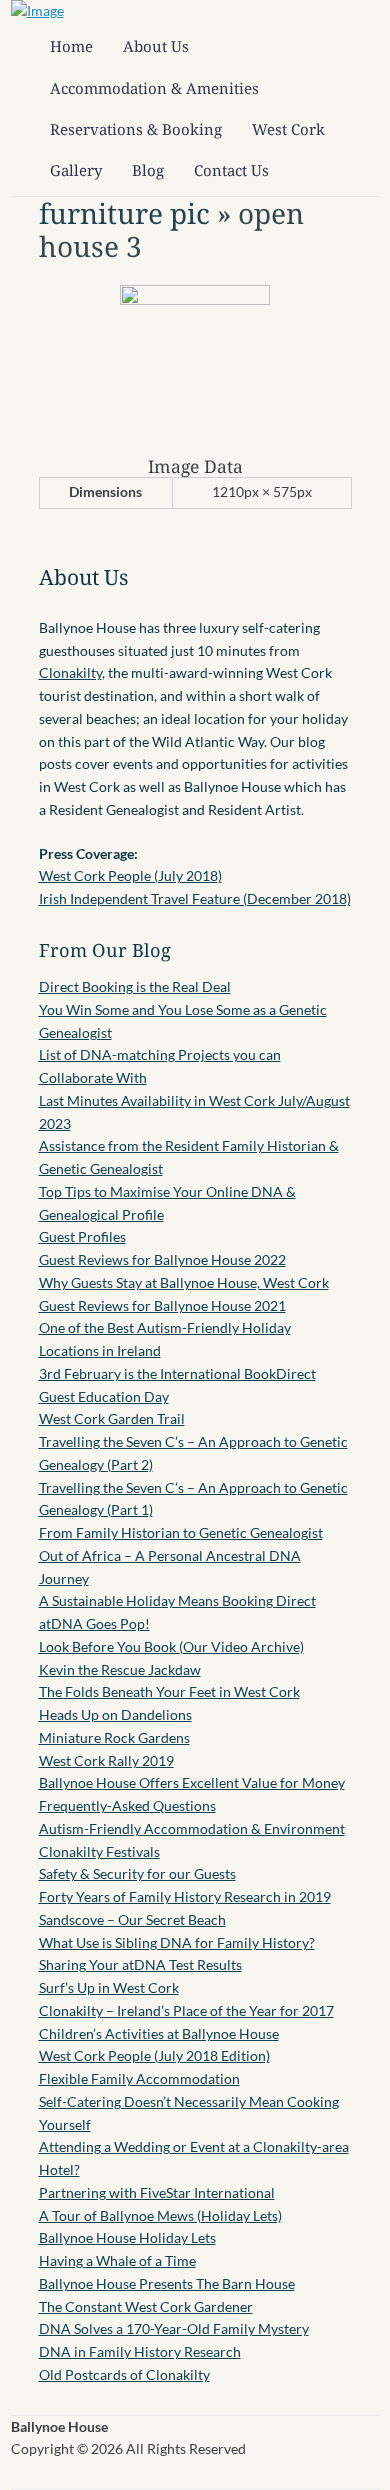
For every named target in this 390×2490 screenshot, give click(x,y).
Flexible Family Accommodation (139, 2078)
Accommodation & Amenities (154, 88)
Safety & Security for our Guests (137, 1873)
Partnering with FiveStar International (157, 2192)
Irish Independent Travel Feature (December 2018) (195, 898)
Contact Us (231, 170)
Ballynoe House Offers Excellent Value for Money (192, 1782)
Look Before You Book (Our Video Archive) (171, 1646)
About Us (156, 46)
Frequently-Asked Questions (127, 1805)
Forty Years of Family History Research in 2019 (185, 1896)
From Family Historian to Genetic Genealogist (181, 1532)
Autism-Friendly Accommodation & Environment (192, 1828)
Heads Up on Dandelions (115, 1714)
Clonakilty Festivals (99, 1851)
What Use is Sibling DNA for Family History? (177, 1942)
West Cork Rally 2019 (106, 1760)
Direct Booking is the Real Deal (135, 986)
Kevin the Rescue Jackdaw (120, 1669)
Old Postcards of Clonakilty (124, 2374)
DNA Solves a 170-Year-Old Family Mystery (174, 2328)
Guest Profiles (82, 1236)
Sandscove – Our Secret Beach (132, 1919)
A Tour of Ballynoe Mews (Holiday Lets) (160, 2215)
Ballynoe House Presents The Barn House (167, 2283)
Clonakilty (70, 672)
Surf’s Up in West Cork (109, 1987)
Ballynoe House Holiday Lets (127, 2237)
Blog (148, 170)
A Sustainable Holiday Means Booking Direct (177, 1600)
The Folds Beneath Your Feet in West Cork (169, 1691)
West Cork (288, 129)
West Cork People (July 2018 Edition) (154, 2055)
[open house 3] (195, 299)
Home (71, 46)
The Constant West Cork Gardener (146, 2306)
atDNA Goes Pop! (94, 1623)
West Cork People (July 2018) (130, 875)
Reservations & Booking (136, 129)
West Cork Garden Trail (112, 1418)
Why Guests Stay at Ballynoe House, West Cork (184, 1282)
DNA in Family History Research (140, 2351)
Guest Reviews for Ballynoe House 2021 (162, 1305)
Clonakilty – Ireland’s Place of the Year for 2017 (186, 2010)
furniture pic (124, 213)
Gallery (76, 170)
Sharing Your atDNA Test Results (140, 1964)
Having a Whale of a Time (117, 2260)
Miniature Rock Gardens (114, 1737)
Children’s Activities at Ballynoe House (159, 2033)
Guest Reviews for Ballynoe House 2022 (162, 1259)
